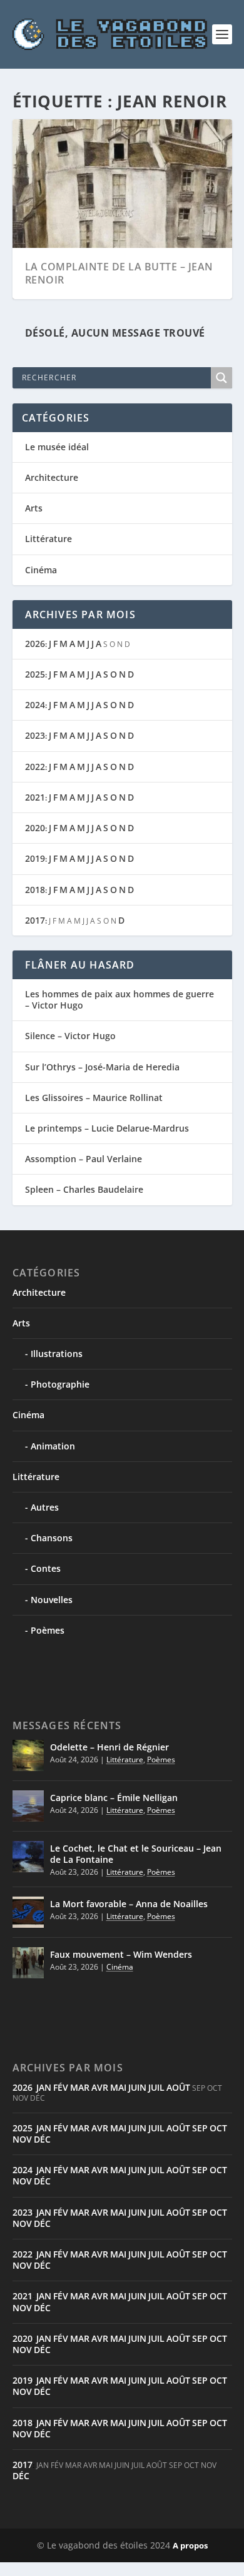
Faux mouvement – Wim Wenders (121, 1954)
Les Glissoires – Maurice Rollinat (94, 1098)
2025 (35, 674)
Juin (137, 2087)
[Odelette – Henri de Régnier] (28, 1755)
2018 (35, 890)
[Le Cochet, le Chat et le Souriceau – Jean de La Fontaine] (28, 1857)
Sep (200, 2128)
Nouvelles (52, 1600)
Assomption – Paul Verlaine (84, 1159)
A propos (190, 2545)
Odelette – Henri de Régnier (109, 1747)
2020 (35, 828)
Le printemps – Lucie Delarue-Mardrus (107, 1128)
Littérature (48, 539)
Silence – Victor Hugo (70, 1036)
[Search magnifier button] (221, 378)
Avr (100, 2087)
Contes (46, 1568)
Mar (80, 2087)
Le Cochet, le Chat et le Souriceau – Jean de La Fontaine (136, 1854)
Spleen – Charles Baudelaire (84, 1189)
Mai (118, 2087)
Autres (45, 1507)
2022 (35, 767)
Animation (53, 1446)
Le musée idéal (57, 447)
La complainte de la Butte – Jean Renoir (119, 273)
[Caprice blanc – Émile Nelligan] (28, 1806)
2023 (35, 735)
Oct (218, 2128)
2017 (35, 920)
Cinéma (41, 570)
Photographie (60, 1384)
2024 (35, 705)
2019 (35, 858)
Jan (44, 2087)
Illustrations (57, 1354)
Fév (61, 2087)
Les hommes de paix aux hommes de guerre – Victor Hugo (119, 999)
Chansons (52, 1538)
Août (178, 2087)
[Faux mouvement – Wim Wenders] (28, 1963)
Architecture (52, 477)
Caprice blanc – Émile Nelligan (114, 1798)
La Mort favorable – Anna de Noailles (129, 1904)
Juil (156, 2087)
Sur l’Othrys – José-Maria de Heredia (102, 1067)
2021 (35, 797)
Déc (42, 2139)
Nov (22, 2139)
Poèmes (48, 1630)
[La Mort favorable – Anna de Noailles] (28, 1912)
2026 (35, 644)
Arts (34, 508)
